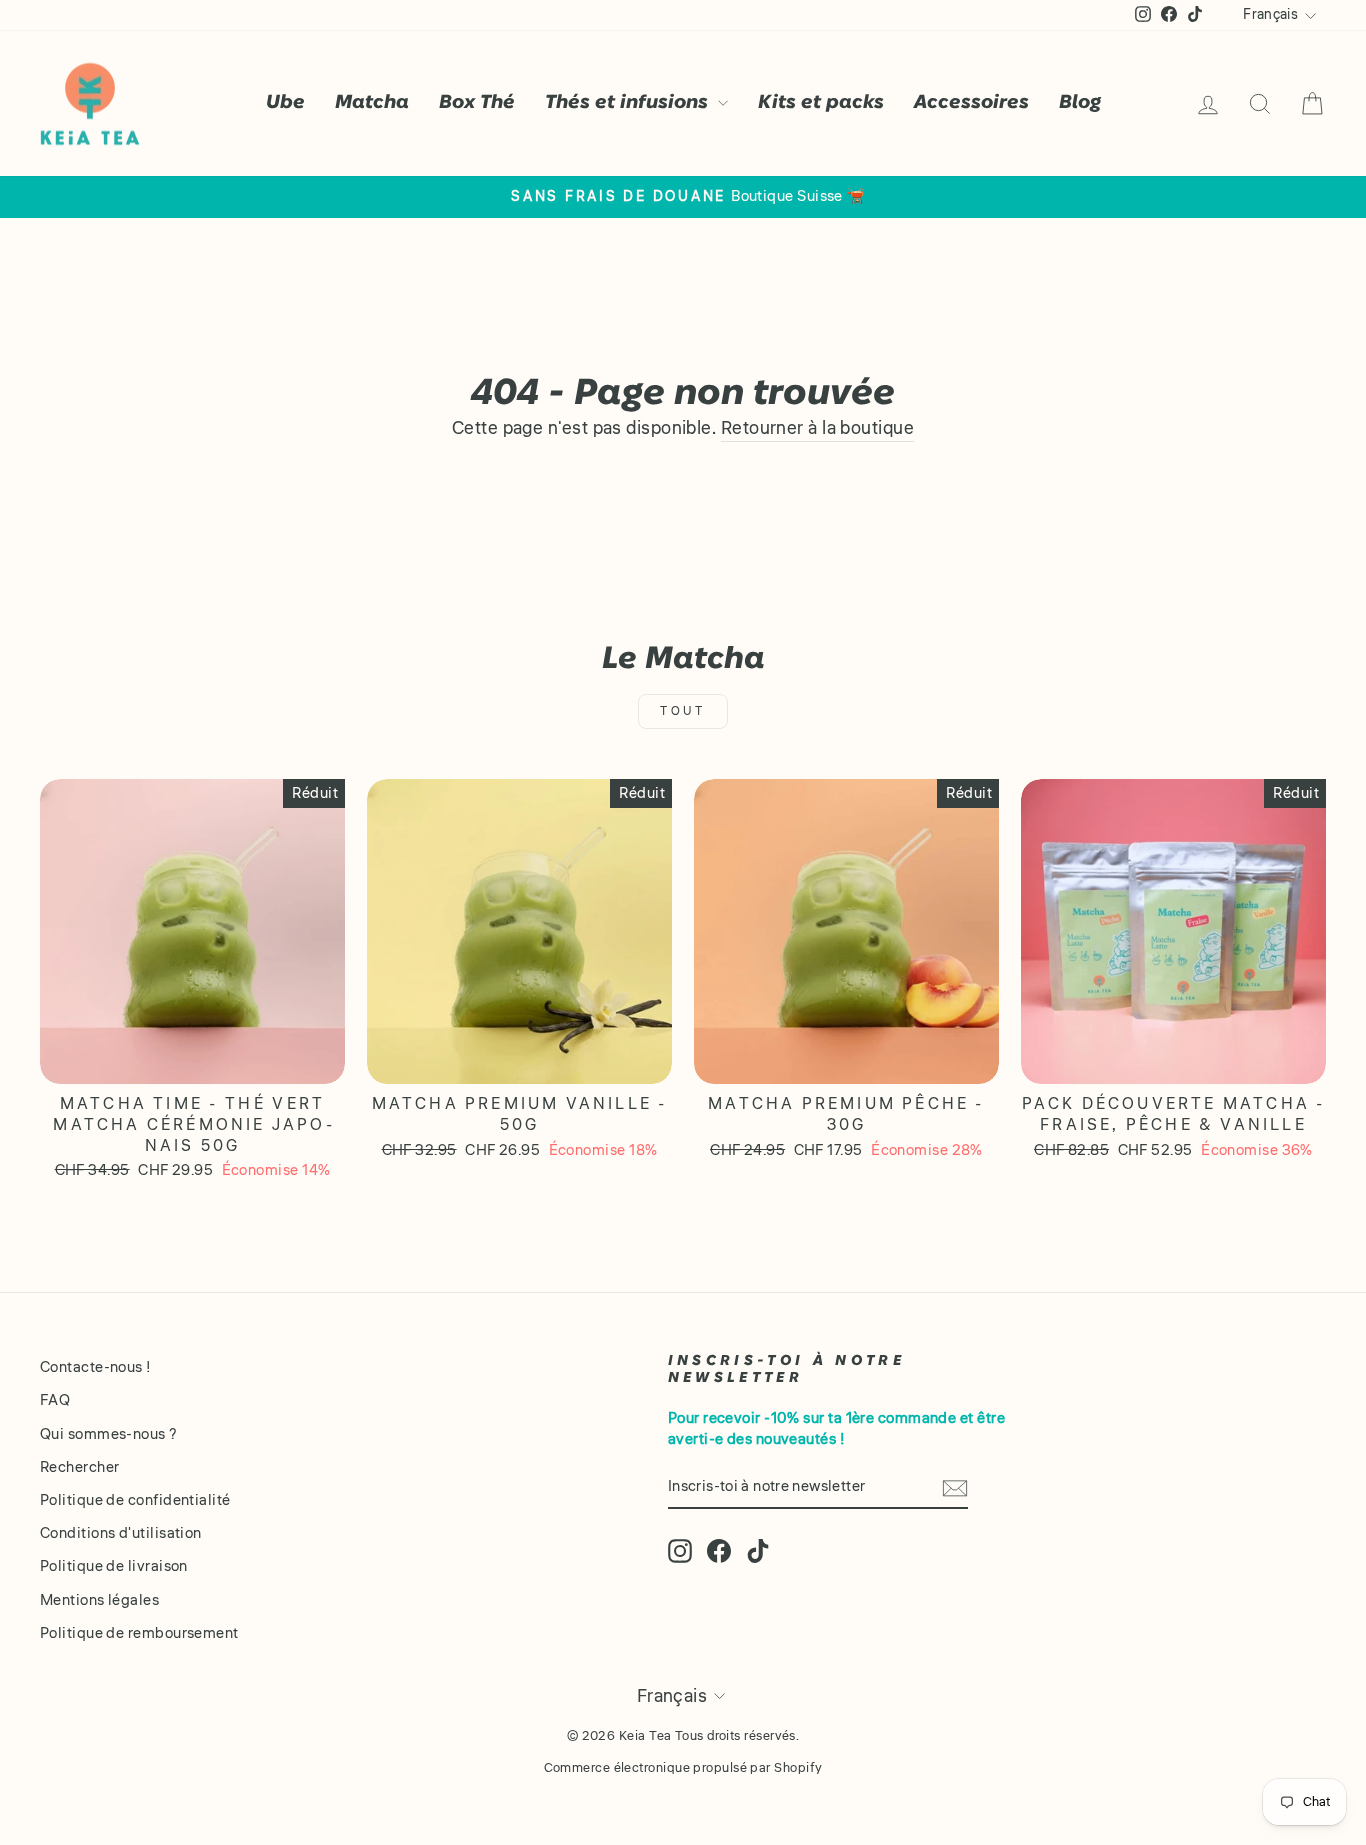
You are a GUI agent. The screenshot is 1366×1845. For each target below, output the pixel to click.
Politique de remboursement (139, 1633)
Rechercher (80, 1467)
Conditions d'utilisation (121, 1533)
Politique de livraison (114, 1566)
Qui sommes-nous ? (109, 1434)
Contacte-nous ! (96, 1367)
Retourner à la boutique (817, 428)
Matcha (372, 103)
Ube (285, 103)
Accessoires (971, 103)
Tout (682, 711)
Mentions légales (99, 1600)
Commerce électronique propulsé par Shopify (683, 1768)
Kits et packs (821, 103)
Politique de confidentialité (135, 1500)
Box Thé (477, 103)
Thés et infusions (629, 103)
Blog (1080, 103)
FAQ (55, 1400)
